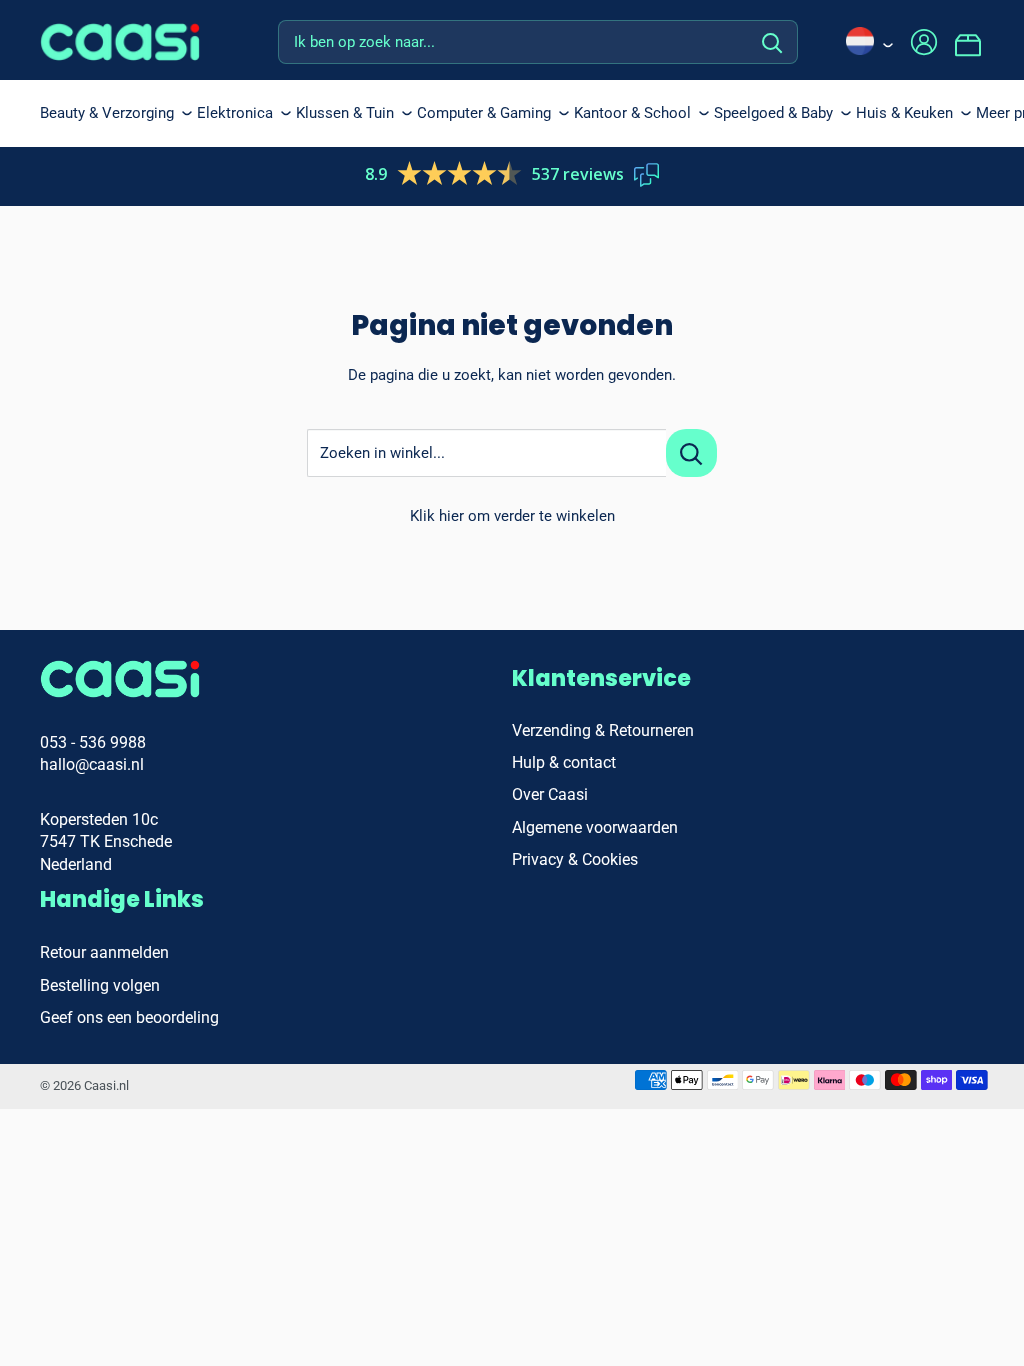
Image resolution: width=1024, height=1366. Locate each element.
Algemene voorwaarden (595, 827)
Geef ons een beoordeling (129, 1017)
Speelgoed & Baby (773, 113)
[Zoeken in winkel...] (691, 453)
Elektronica (235, 113)
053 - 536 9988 (93, 742)
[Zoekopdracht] (772, 42)
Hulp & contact (564, 762)
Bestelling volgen (100, 985)
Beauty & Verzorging (107, 113)
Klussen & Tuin (345, 113)
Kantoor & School (632, 113)
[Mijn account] (924, 42)
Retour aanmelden (104, 952)
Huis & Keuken (904, 113)
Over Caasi (550, 794)
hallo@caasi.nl (92, 764)
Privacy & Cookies (575, 859)
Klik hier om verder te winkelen (512, 516)
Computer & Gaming (484, 113)
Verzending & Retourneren (603, 730)
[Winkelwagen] (969, 42)
